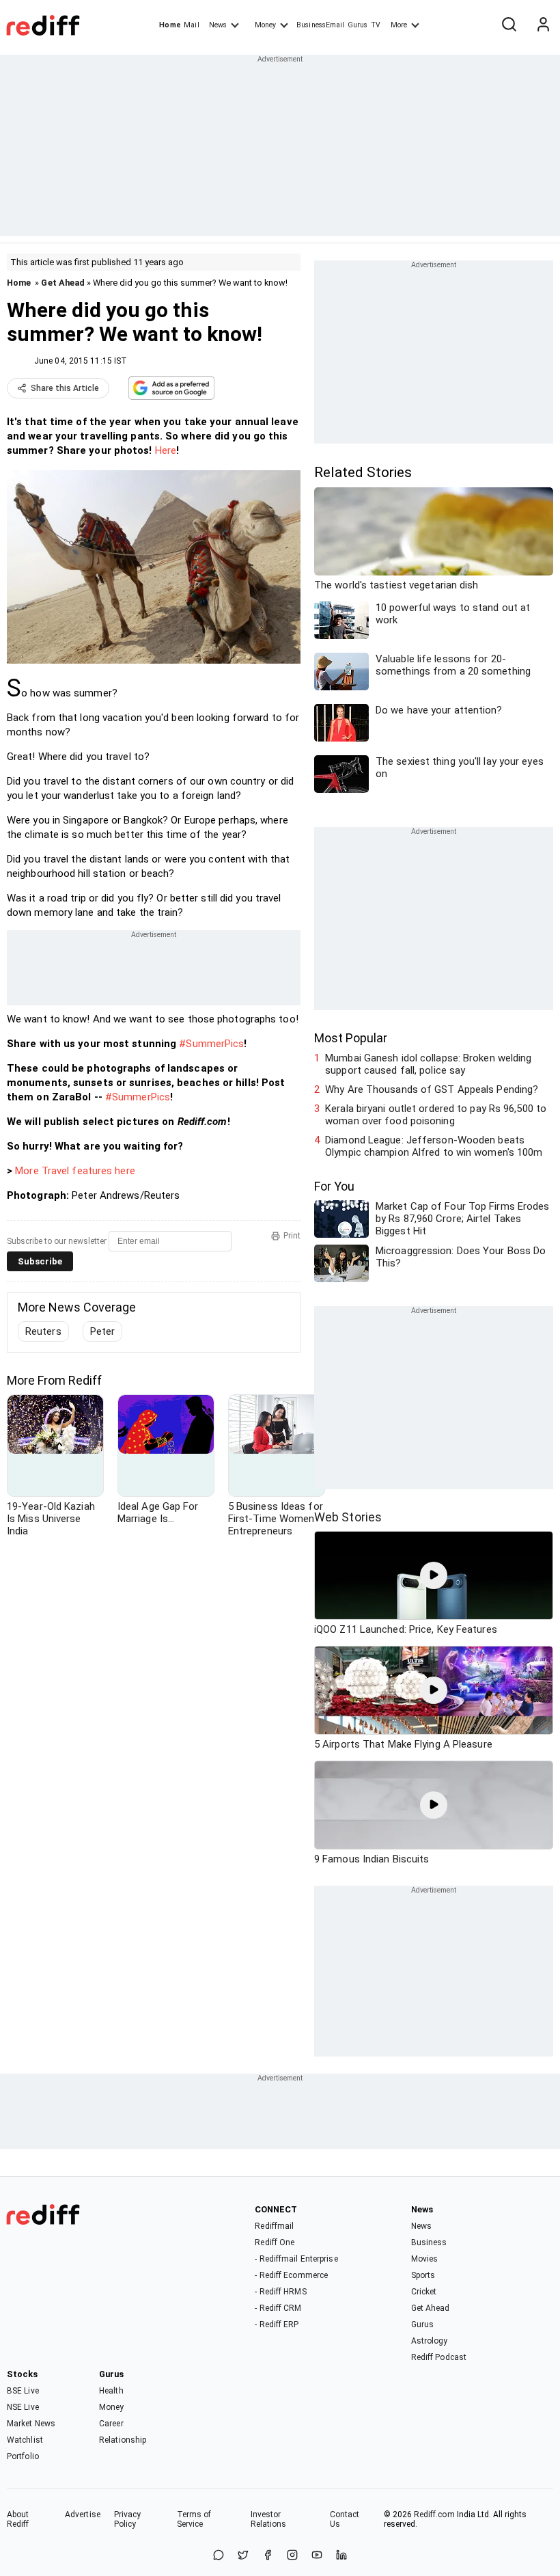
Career (111, 2424)
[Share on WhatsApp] (219, 2556)
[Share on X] (243, 2556)
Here (166, 450)
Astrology (430, 2341)
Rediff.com (434, 2514)
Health (111, 2391)
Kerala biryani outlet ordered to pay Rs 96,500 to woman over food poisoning (436, 1115)
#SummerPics (211, 1044)
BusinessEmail (320, 25)
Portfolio (23, 2456)
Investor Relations (269, 2519)
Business (429, 2242)
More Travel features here (75, 1171)
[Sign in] (543, 25)
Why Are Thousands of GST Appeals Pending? (432, 1089)
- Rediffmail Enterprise (296, 2259)
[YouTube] (317, 2556)
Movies (425, 2259)
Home (170, 25)
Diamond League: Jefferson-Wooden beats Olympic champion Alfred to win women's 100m (434, 1146)
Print (292, 1236)
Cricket (424, 2292)
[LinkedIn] (341, 2556)
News (218, 25)
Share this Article (65, 388)
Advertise (83, 2514)
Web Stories (348, 1517)
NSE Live (23, 2407)
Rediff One (275, 2242)
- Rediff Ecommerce (291, 2275)
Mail (191, 25)
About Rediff (18, 2519)
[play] (434, 1575)
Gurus (358, 25)
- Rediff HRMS (280, 2292)
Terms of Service (194, 2519)
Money (265, 25)
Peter (103, 1331)
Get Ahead (63, 283)
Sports (423, 2275)
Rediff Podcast (439, 2357)
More (399, 25)
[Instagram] (292, 2556)
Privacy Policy (128, 2519)
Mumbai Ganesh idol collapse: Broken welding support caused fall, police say (428, 1064)
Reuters (43, 1331)
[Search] (509, 25)
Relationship (123, 2440)
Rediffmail (274, 2226)
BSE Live (23, 2391)
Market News (31, 2424)
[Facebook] (268, 2556)
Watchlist (25, 2440)
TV (376, 25)
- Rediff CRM (278, 2308)
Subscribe (40, 1261)
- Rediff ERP (277, 2324)
